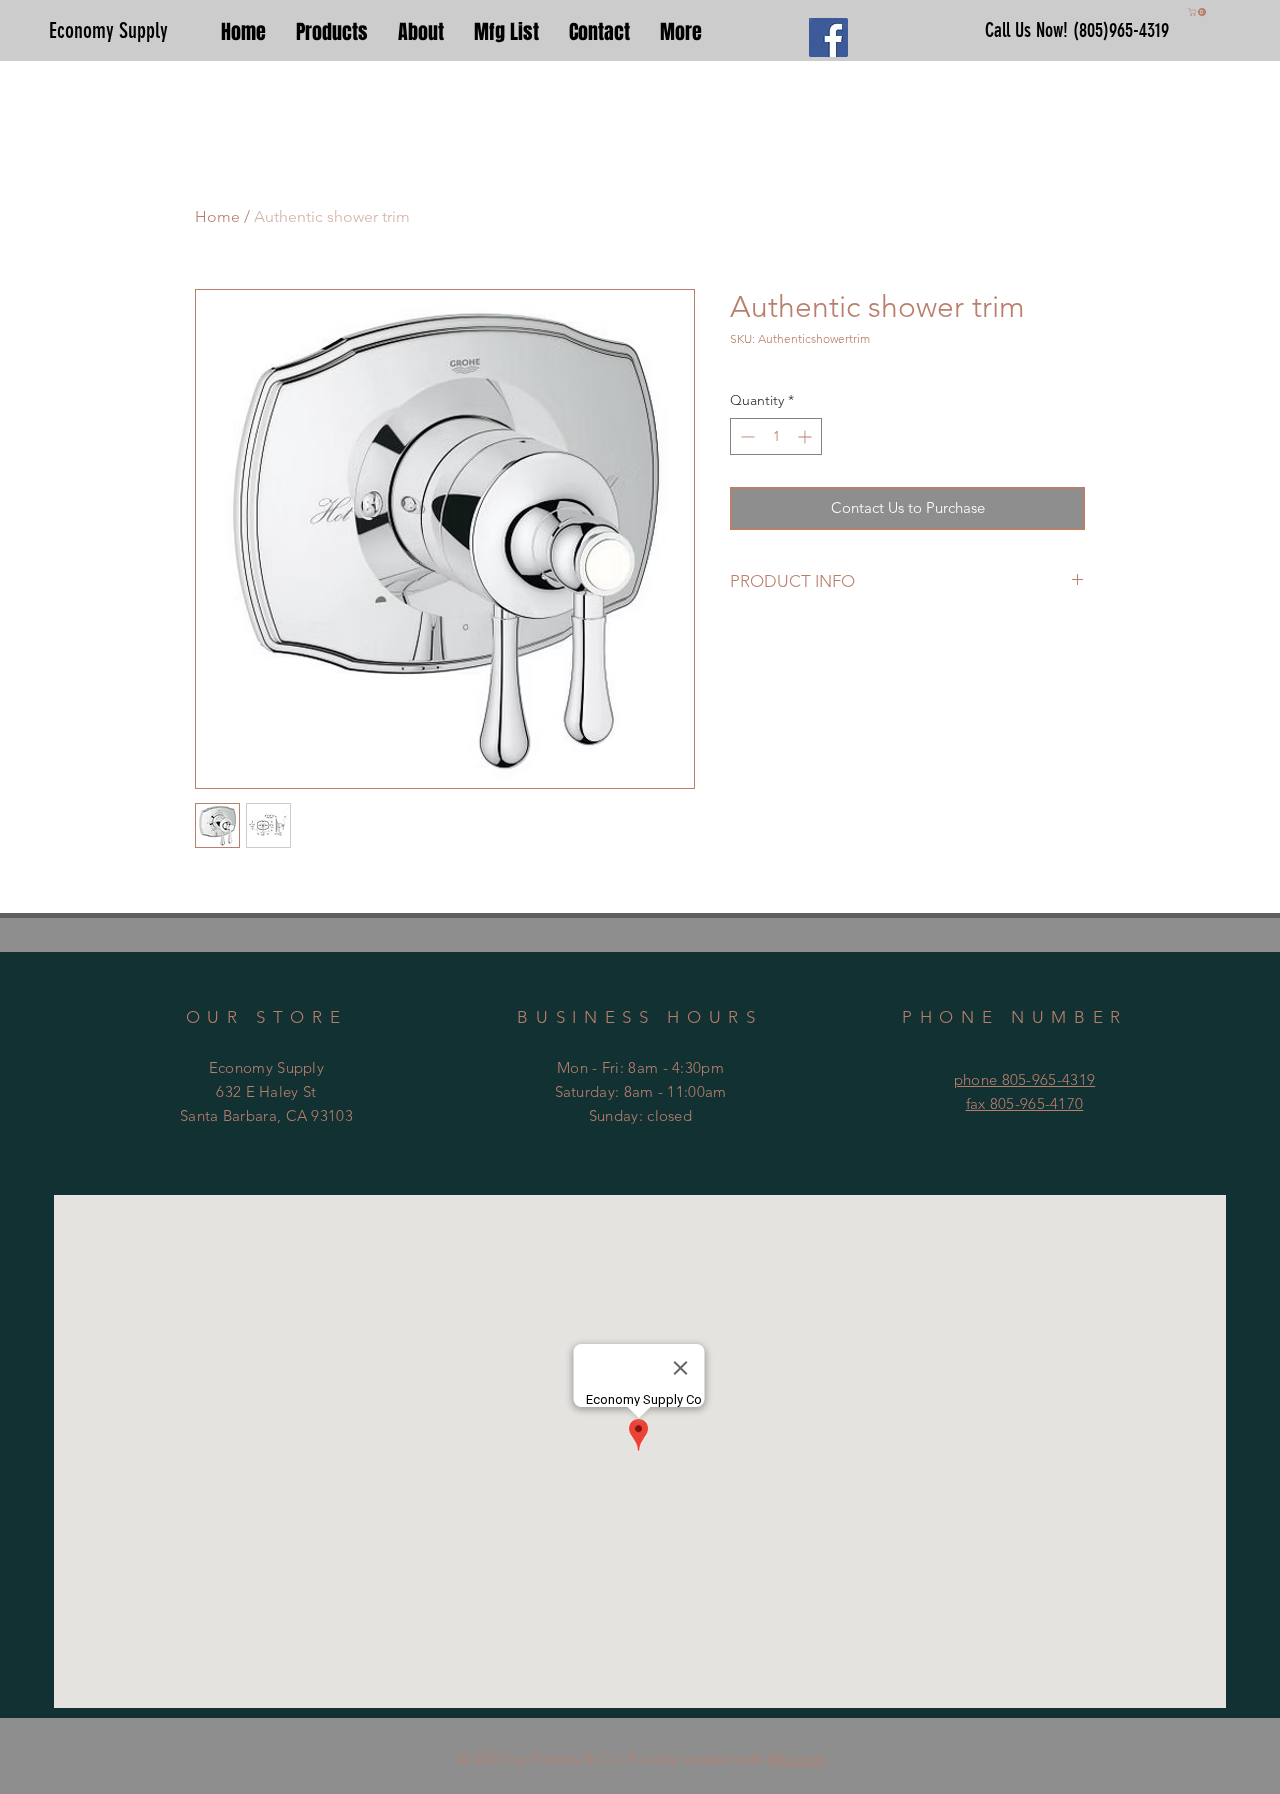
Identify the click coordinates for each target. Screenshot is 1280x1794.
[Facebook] (828, 37)
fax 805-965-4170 (1025, 1103)
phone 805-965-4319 (1024, 1079)
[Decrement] (745, 436)
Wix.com (797, 1758)
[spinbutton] (776, 436)
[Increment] (806, 436)
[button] (1198, 12)
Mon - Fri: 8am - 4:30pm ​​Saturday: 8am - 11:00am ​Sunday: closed (641, 1091)
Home (217, 216)
